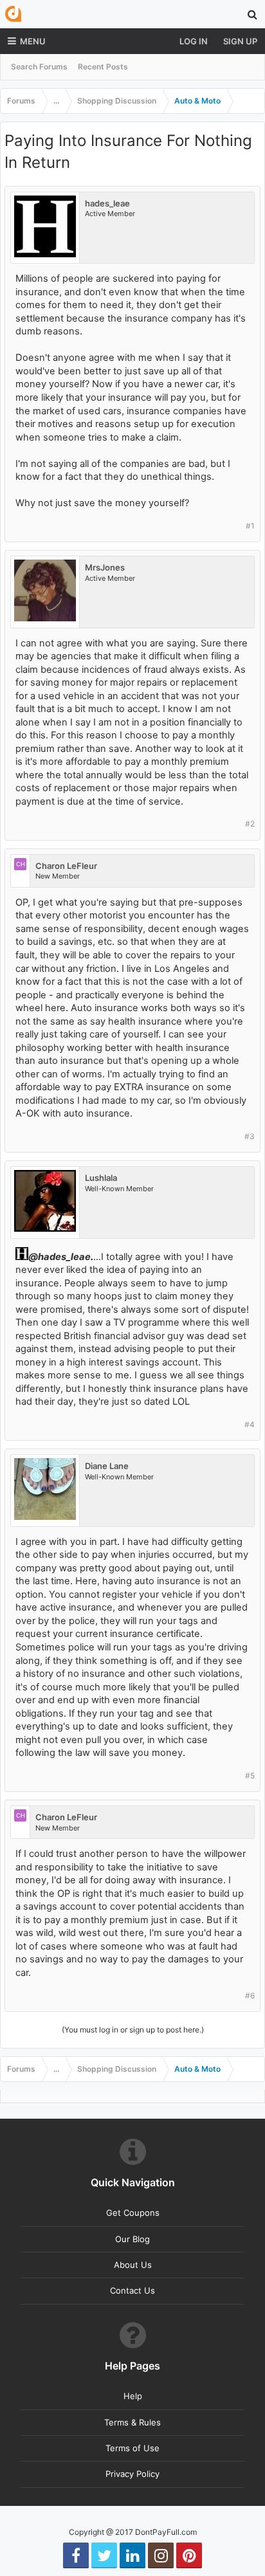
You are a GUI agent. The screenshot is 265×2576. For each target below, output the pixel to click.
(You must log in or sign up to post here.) (133, 2030)
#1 (250, 526)
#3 (250, 1136)
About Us (133, 2265)
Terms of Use (132, 2448)
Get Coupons (133, 2213)
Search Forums (39, 67)
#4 (250, 1424)
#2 (250, 824)
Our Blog (132, 2239)
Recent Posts (103, 67)
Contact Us (132, 2290)
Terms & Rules (132, 2422)
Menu (33, 41)
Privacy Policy (132, 2474)
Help (133, 2396)
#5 (250, 1776)
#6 (250, 1996)
